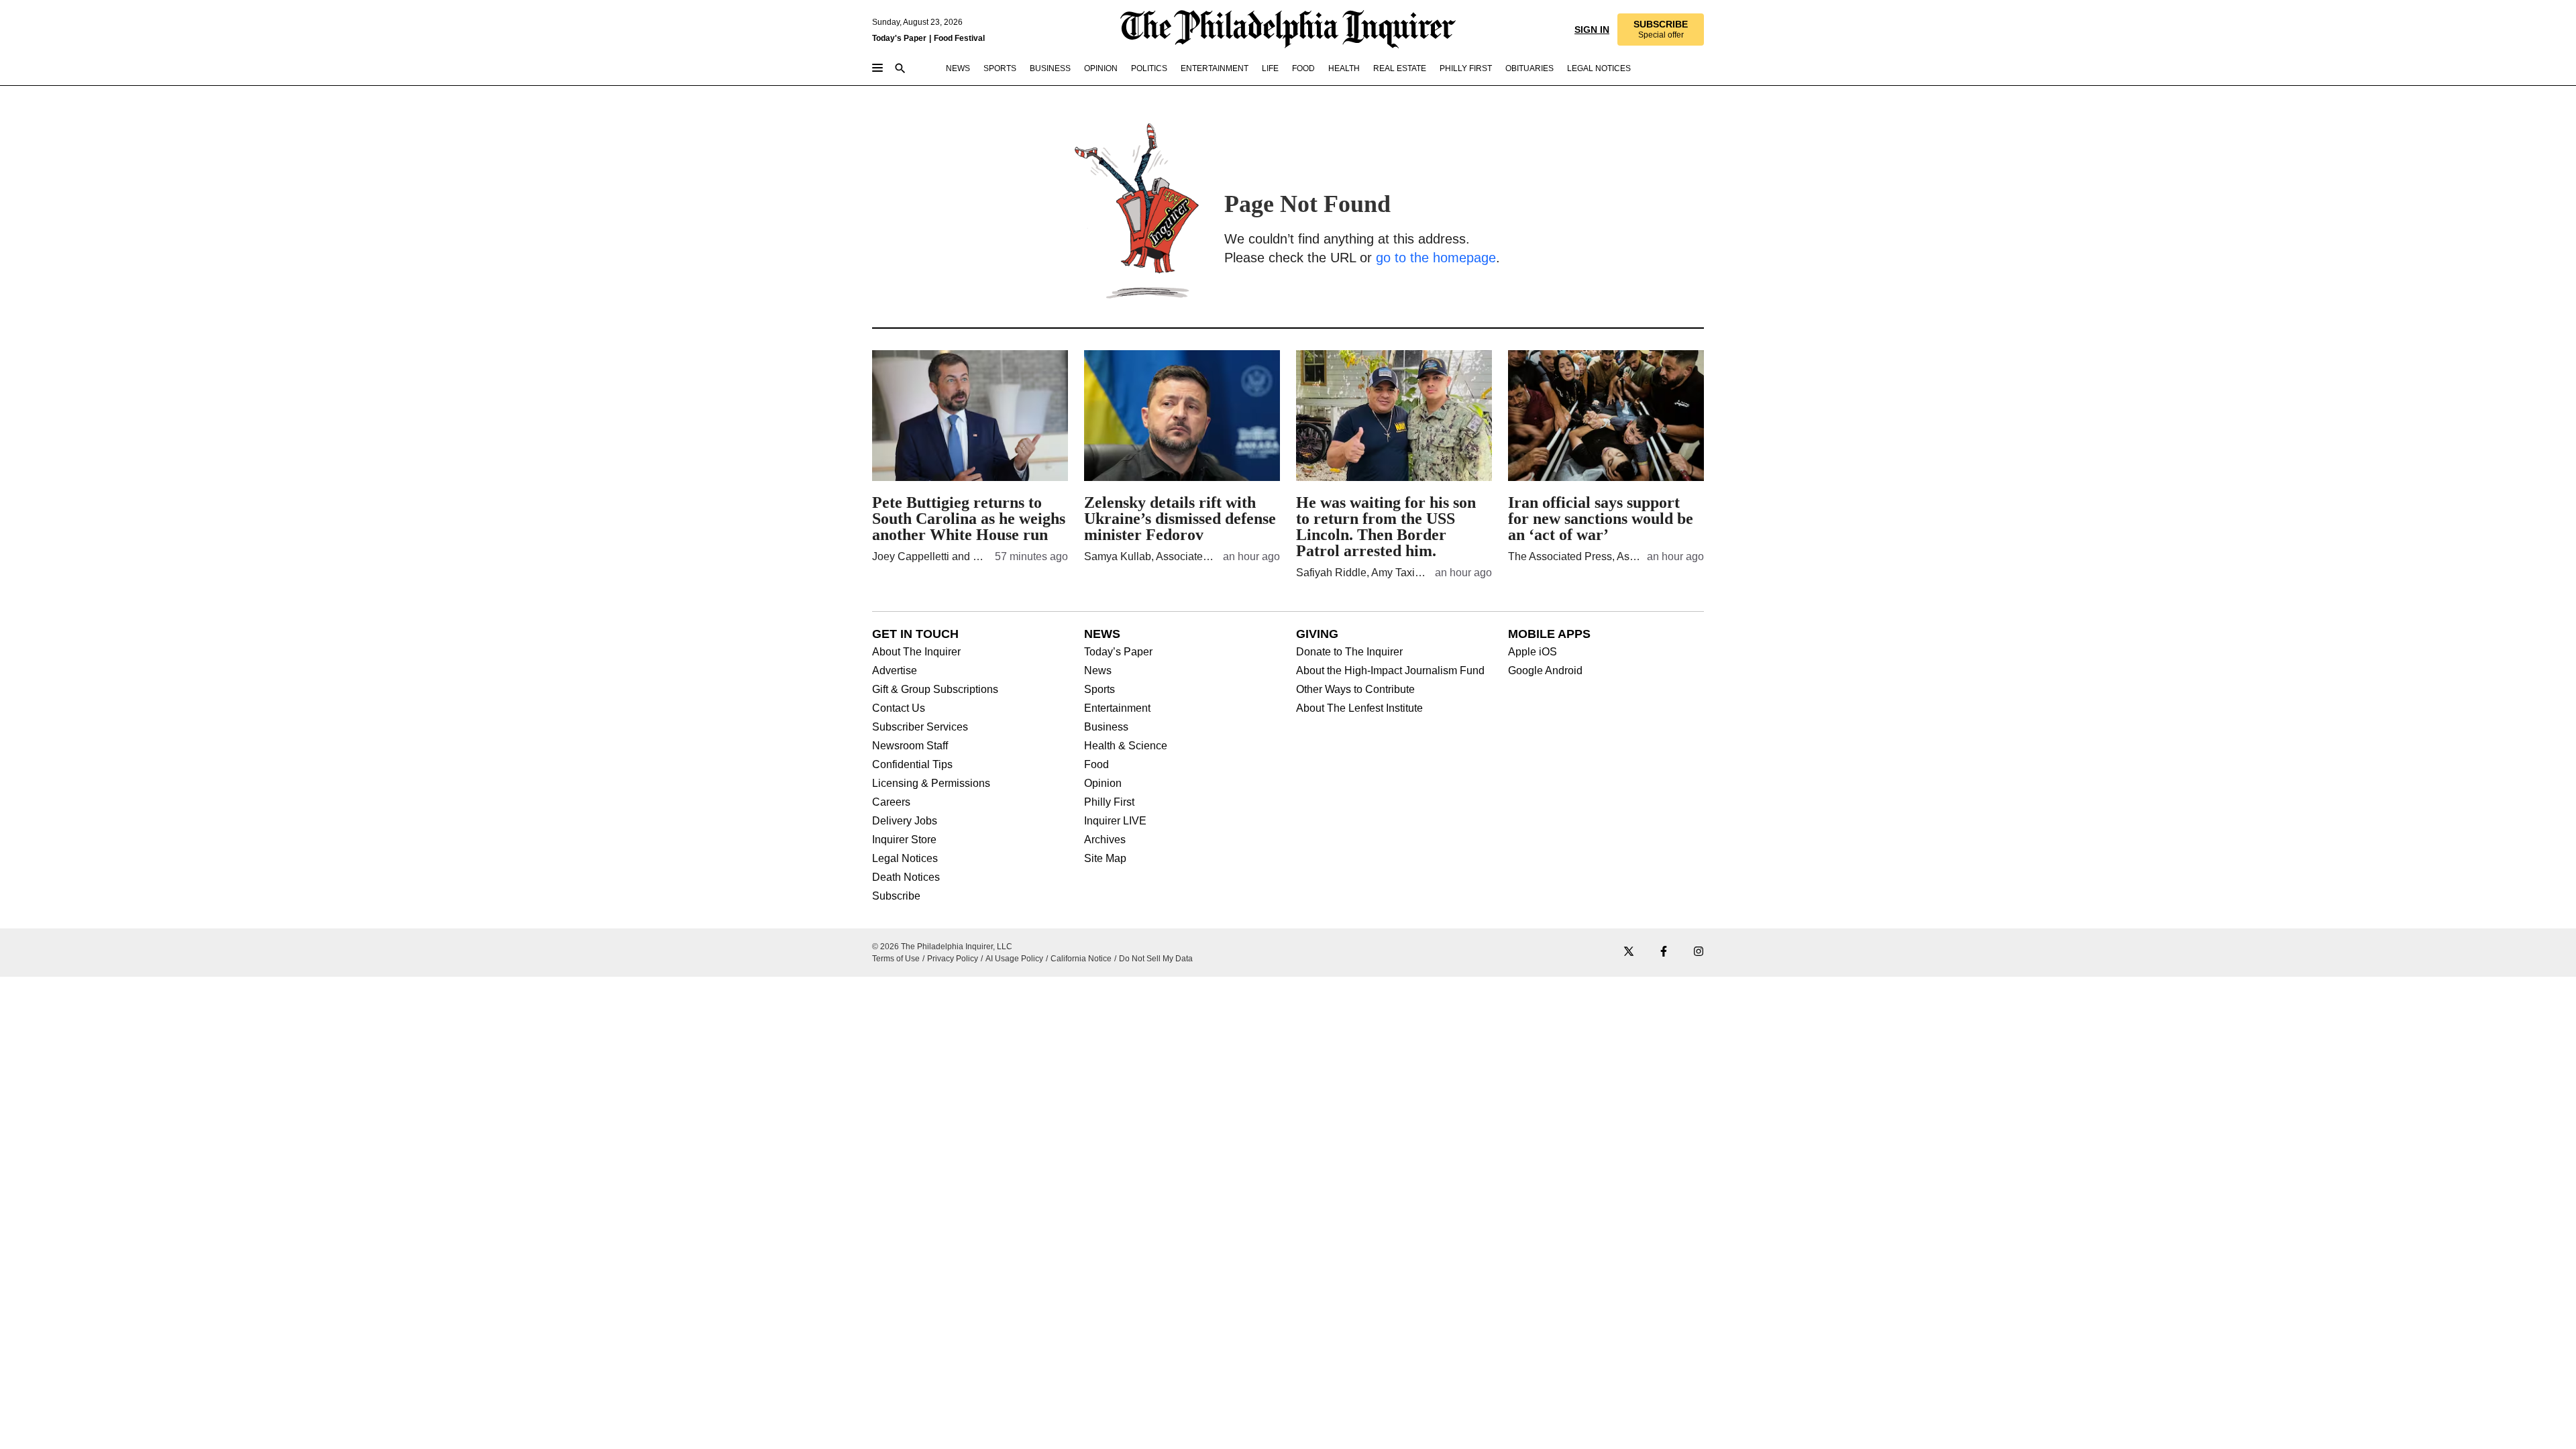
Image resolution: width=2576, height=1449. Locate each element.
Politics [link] (1149, 68)
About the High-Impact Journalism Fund (1390, 671)
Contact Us (899, 708)
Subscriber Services (920, 727)
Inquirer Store (904, 840)
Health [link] (1344, 68)
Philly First (1109, 802)
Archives (1105, 840)
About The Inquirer (916, 652)
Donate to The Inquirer (1349, 652)
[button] (1660, 30)
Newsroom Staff (910, 746)
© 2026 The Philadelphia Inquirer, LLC (942, 947)
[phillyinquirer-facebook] (1664, 952)
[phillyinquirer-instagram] (1699, 952)
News (1098, 671)
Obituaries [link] (1529, 68)
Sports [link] (1000, 68)
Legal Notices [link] (1599, 68)
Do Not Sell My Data (1156, 959)
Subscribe (896, 896)
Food (1096, 765)
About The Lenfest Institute (1359, 708)
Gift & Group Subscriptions (935, 690)
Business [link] (1050, 68)
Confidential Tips (912, 765)
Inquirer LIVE (1115, 821)
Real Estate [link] (1400, 68)
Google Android (1545, 671)
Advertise (895, 671)
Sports (1099, 690)
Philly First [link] (1466, 68)
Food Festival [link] (959, 38)
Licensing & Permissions (931, 784)
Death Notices (906, 877)
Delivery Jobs (905, 821)
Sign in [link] (1591, 30)
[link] (1660, 30)
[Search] (900, 69)
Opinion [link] (1101, 68)
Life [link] (1270, 68)
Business (1106, 727)
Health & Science (1126, 746)
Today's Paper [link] (899, 38)
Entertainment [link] (1215, 68)
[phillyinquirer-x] (1629, 952)
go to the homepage (1436, 258)
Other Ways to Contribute (1355, 690)
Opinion (1103, 784)
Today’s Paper (1118, 652)
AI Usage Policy (1014, 959)
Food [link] (1303, 68)
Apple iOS (1533, 652)
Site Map (1105, 859)
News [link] (958, 68)
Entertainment (1117, 708)
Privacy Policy (953, 959)
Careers (891, 802)
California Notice (1081, 959)
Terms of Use (896, 959)
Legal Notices (905, 859)
